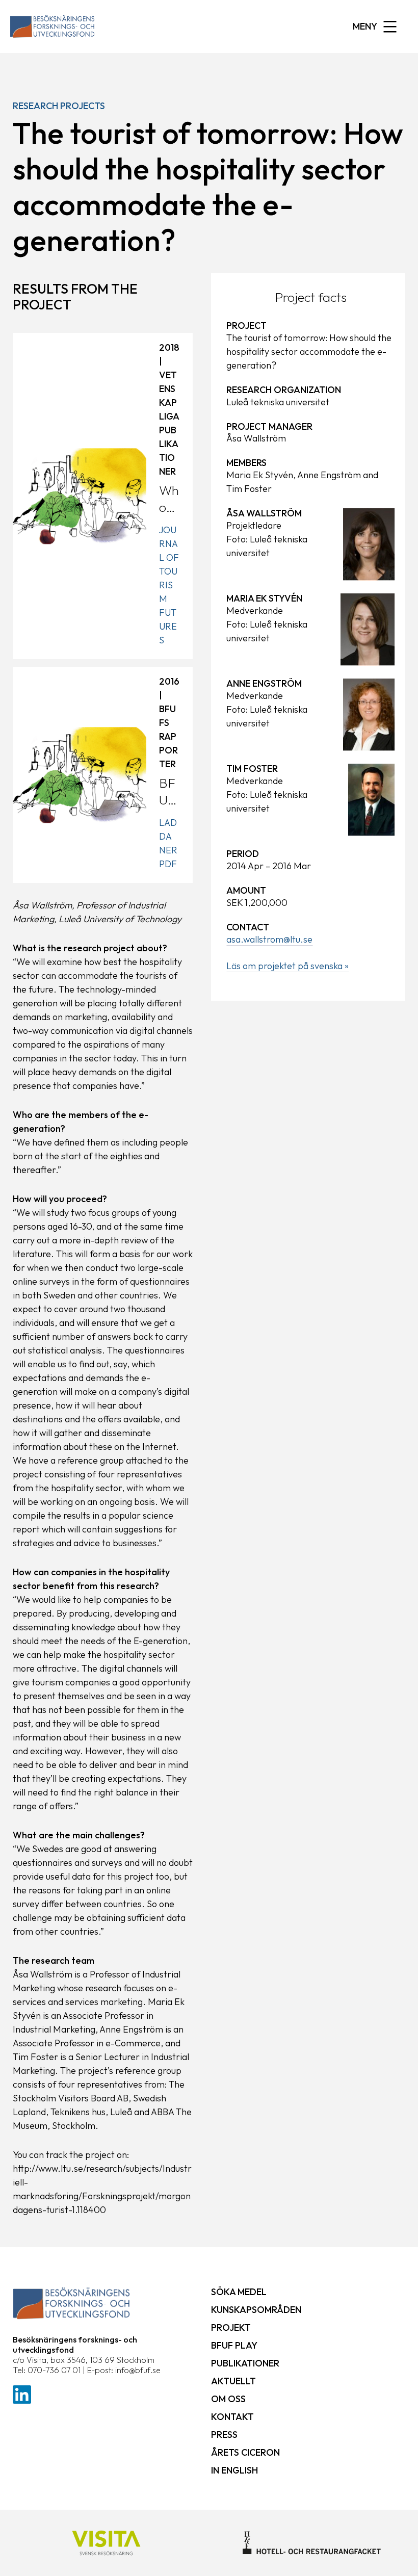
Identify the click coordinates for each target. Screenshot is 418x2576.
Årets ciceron (245, 2452)
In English (234, 2470)
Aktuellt (233, 2381)
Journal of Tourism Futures (169, 585)
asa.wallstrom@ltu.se (269, 939)
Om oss (228, 2399)
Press (224, 2435)
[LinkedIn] (22, 2393)
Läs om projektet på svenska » (288, 966)
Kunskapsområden (256, 2310)
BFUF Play (234, 2345)
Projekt (231, 2327)
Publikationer (245, 2363)
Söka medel (239, 2292)
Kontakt (232, 2417)
